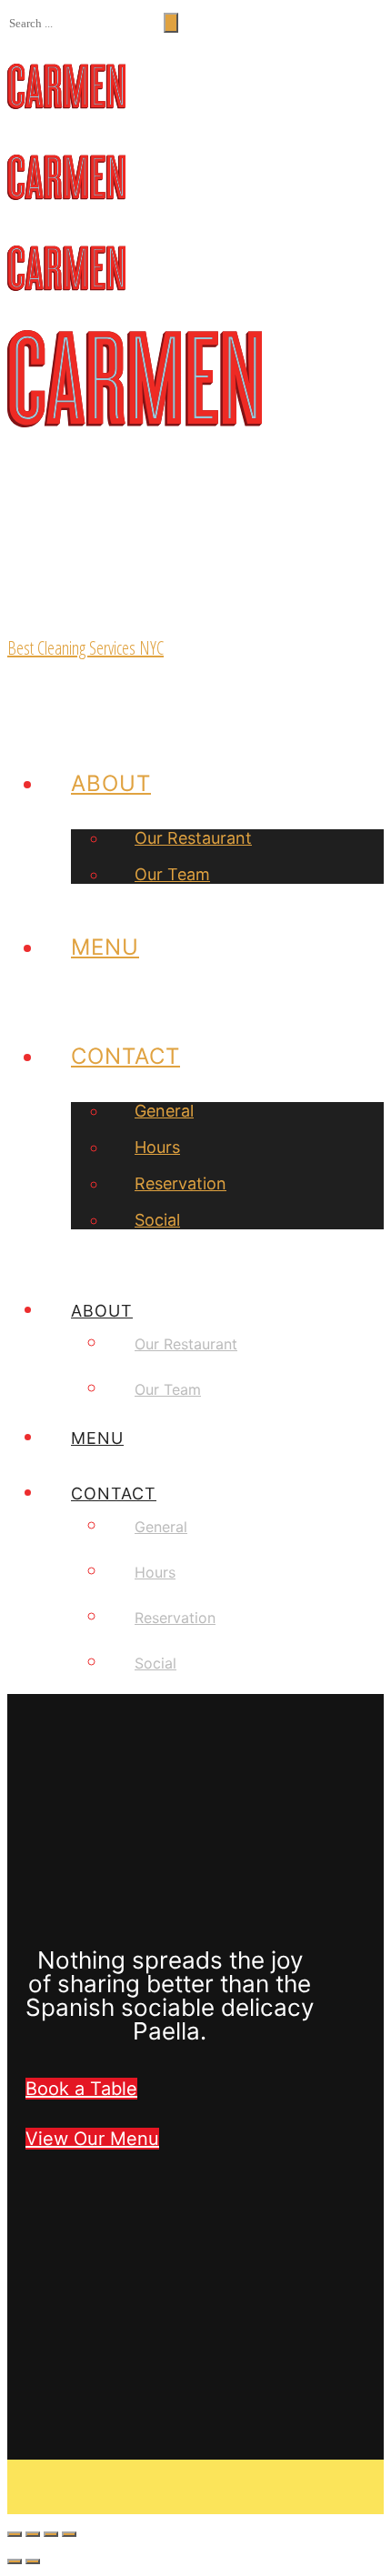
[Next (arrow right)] (33, 2561)
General (164, 1111)
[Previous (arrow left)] (15, 2561)
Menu (105, 947)
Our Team (172, 874)
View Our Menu (92, 2139)
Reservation (180, 1183)
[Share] (33, 2534)
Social (157, 1220)
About (111, 783)
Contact (125, 1056)
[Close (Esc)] (15, 2534)
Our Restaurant (193, 838)
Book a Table (81, 2089)
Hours (157, 1147)
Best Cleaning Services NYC (85, 648)
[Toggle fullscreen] (51, 2534)
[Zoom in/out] (69, 2534)
